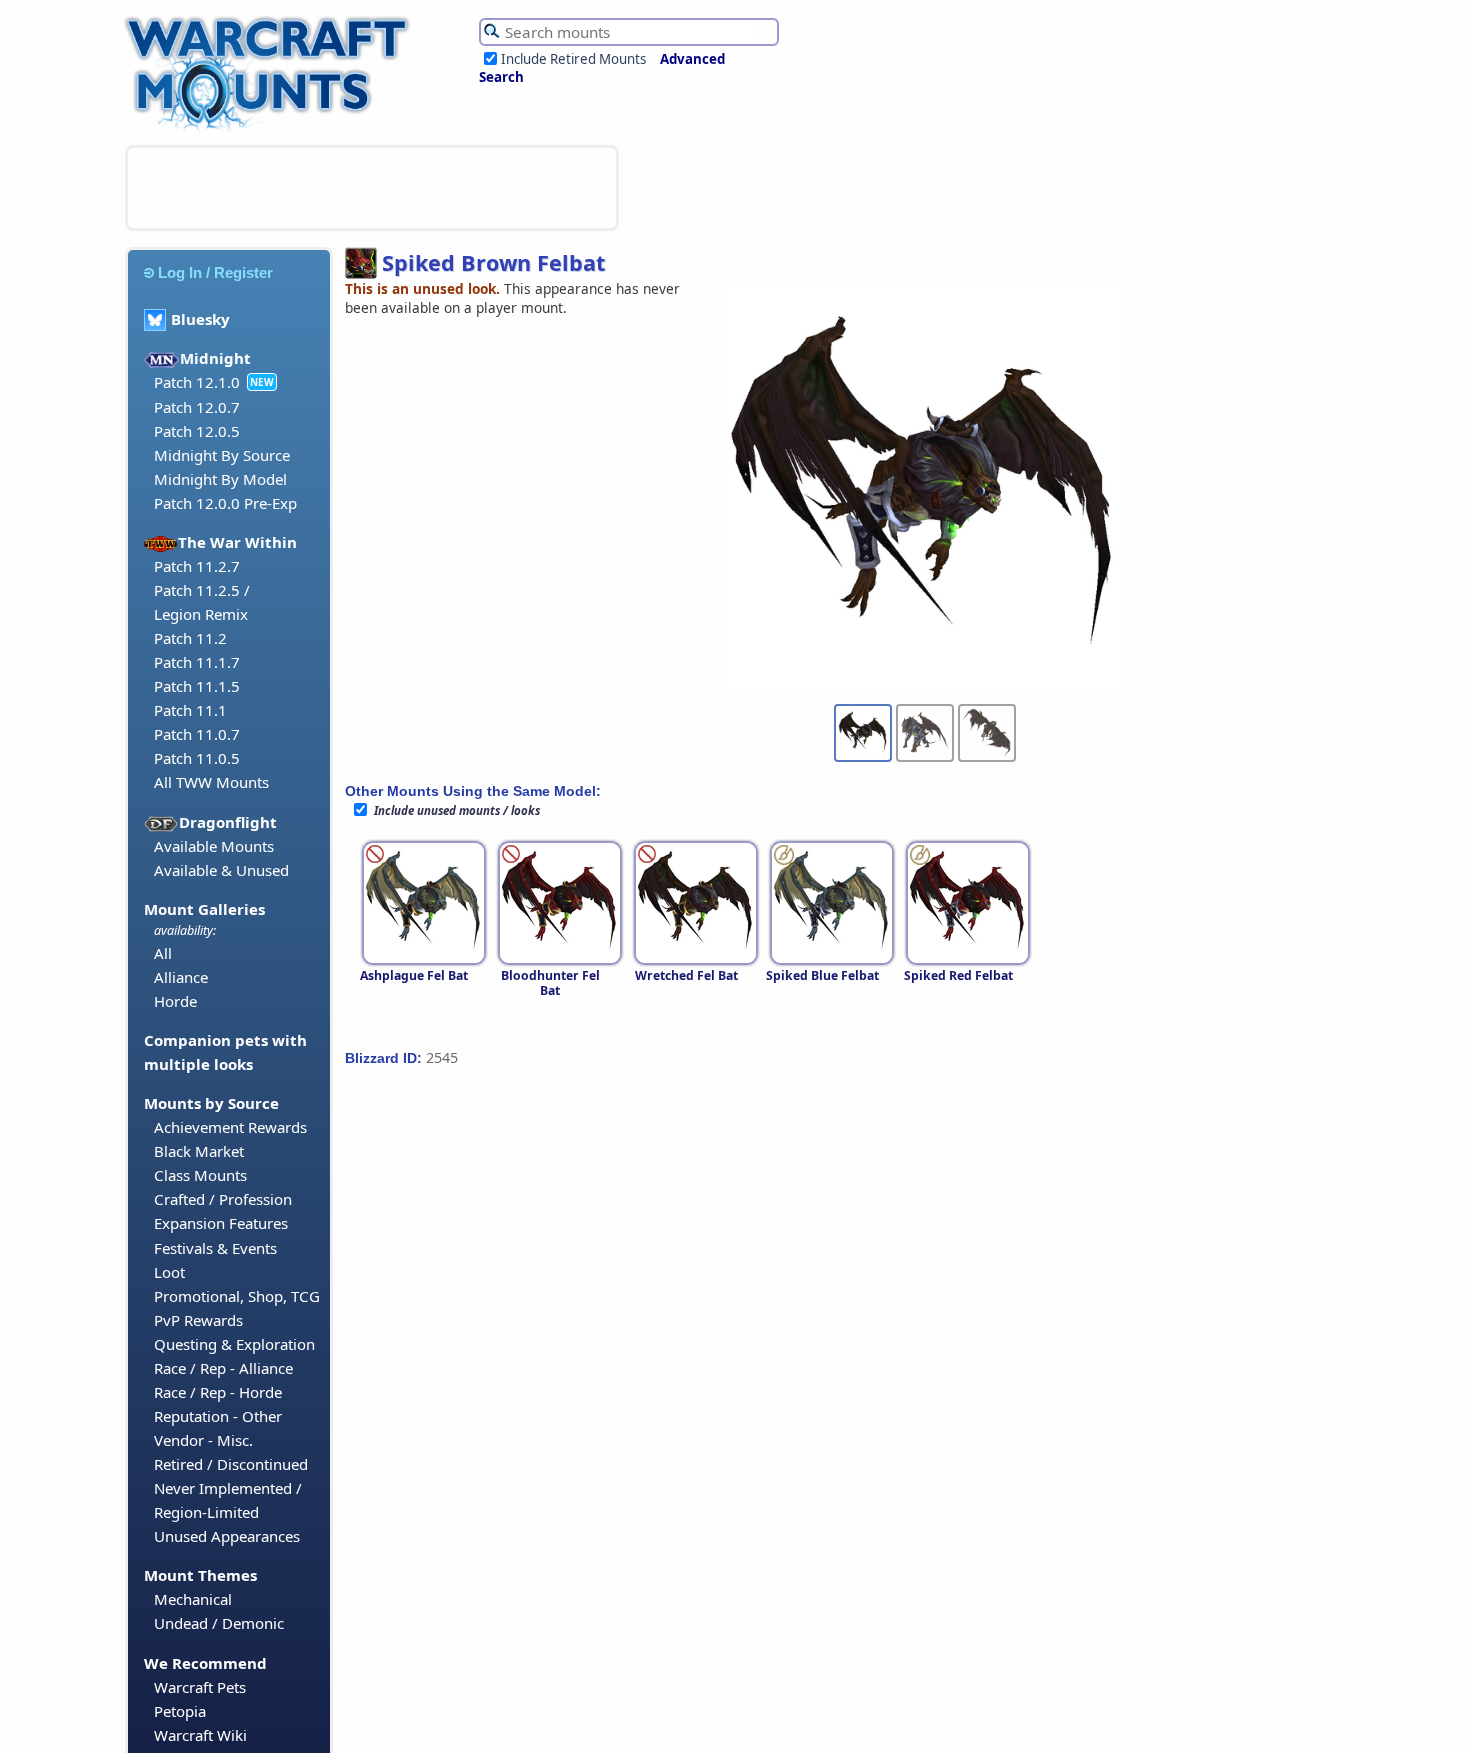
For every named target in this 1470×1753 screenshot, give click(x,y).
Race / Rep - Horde (218, 1392)
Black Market (199, 1151)
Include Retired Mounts (573, 59)
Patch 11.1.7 (197, 662)
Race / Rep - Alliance (223, 1368)
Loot (169, 1272)
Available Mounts (214, 846)
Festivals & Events (215, 1248)
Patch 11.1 (190, 710)
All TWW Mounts (211, 782)
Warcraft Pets (200, 1687)
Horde (175, 1001)
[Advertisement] (372, 188)
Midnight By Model (220, 479)
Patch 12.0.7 (197, 407)
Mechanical (193, 1599)
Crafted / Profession (223, 1199)
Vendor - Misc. (203, 1440)
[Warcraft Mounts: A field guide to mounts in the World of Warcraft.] (271, 129)
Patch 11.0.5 (197, 758)
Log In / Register (215, 272)
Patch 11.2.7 (197, 566)
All (163, 953)
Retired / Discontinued (231, 1464)
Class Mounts (200, 1175)
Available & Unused (221, 870)
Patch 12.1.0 (197, 382)
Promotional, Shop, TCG (237, 1296)
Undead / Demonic (219, 1623)
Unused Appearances (227, 1536)
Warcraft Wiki (200, 1735)
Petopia (180, 1711)
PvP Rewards (198, 1320)
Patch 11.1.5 (197, 686)
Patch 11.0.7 (197, 734)
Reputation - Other (218, 1416)
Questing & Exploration (234, 1344)
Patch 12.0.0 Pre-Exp (225, 503)
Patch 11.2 (190, 638)
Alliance (181, 977)
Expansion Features (221, 1223)
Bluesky (200, 319)
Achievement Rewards (230, 1127)
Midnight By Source (222, 455)
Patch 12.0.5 (197, 431)
